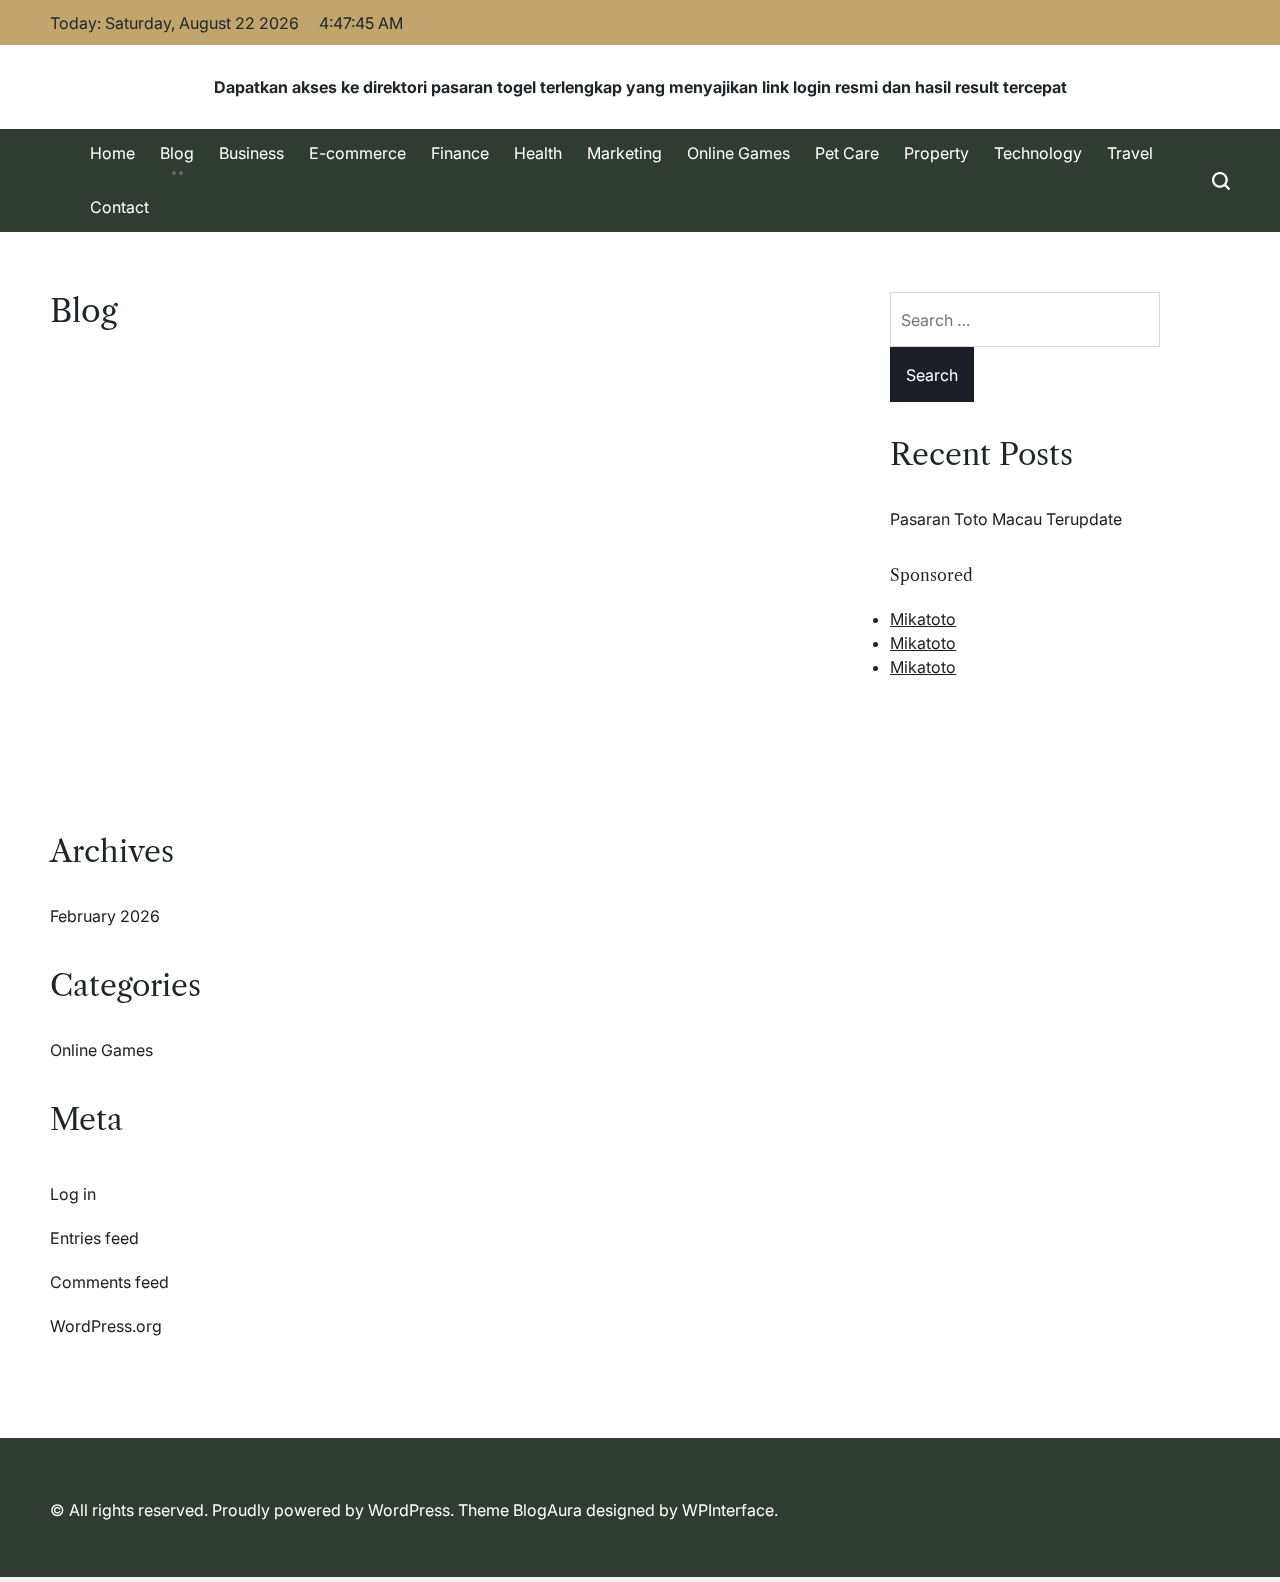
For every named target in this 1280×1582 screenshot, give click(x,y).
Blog (177, 153)
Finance (460, 153)
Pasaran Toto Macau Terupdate (1006, 519)
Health (538, 153)
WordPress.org (106, 1326)
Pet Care (847, 153)
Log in (73, 1194)
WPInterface (728, 1510)
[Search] (1221, 180)
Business (251, 153)
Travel (1130, 153)
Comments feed (109, 1282)
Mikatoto (923, 619)
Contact (119, 207)
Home (112, 153)
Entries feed (94, 1238)
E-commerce (357, 153)
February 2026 (105, 916)
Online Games (738, 153)
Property (936, 153)
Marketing (624, 153)
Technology (1038, 153)
